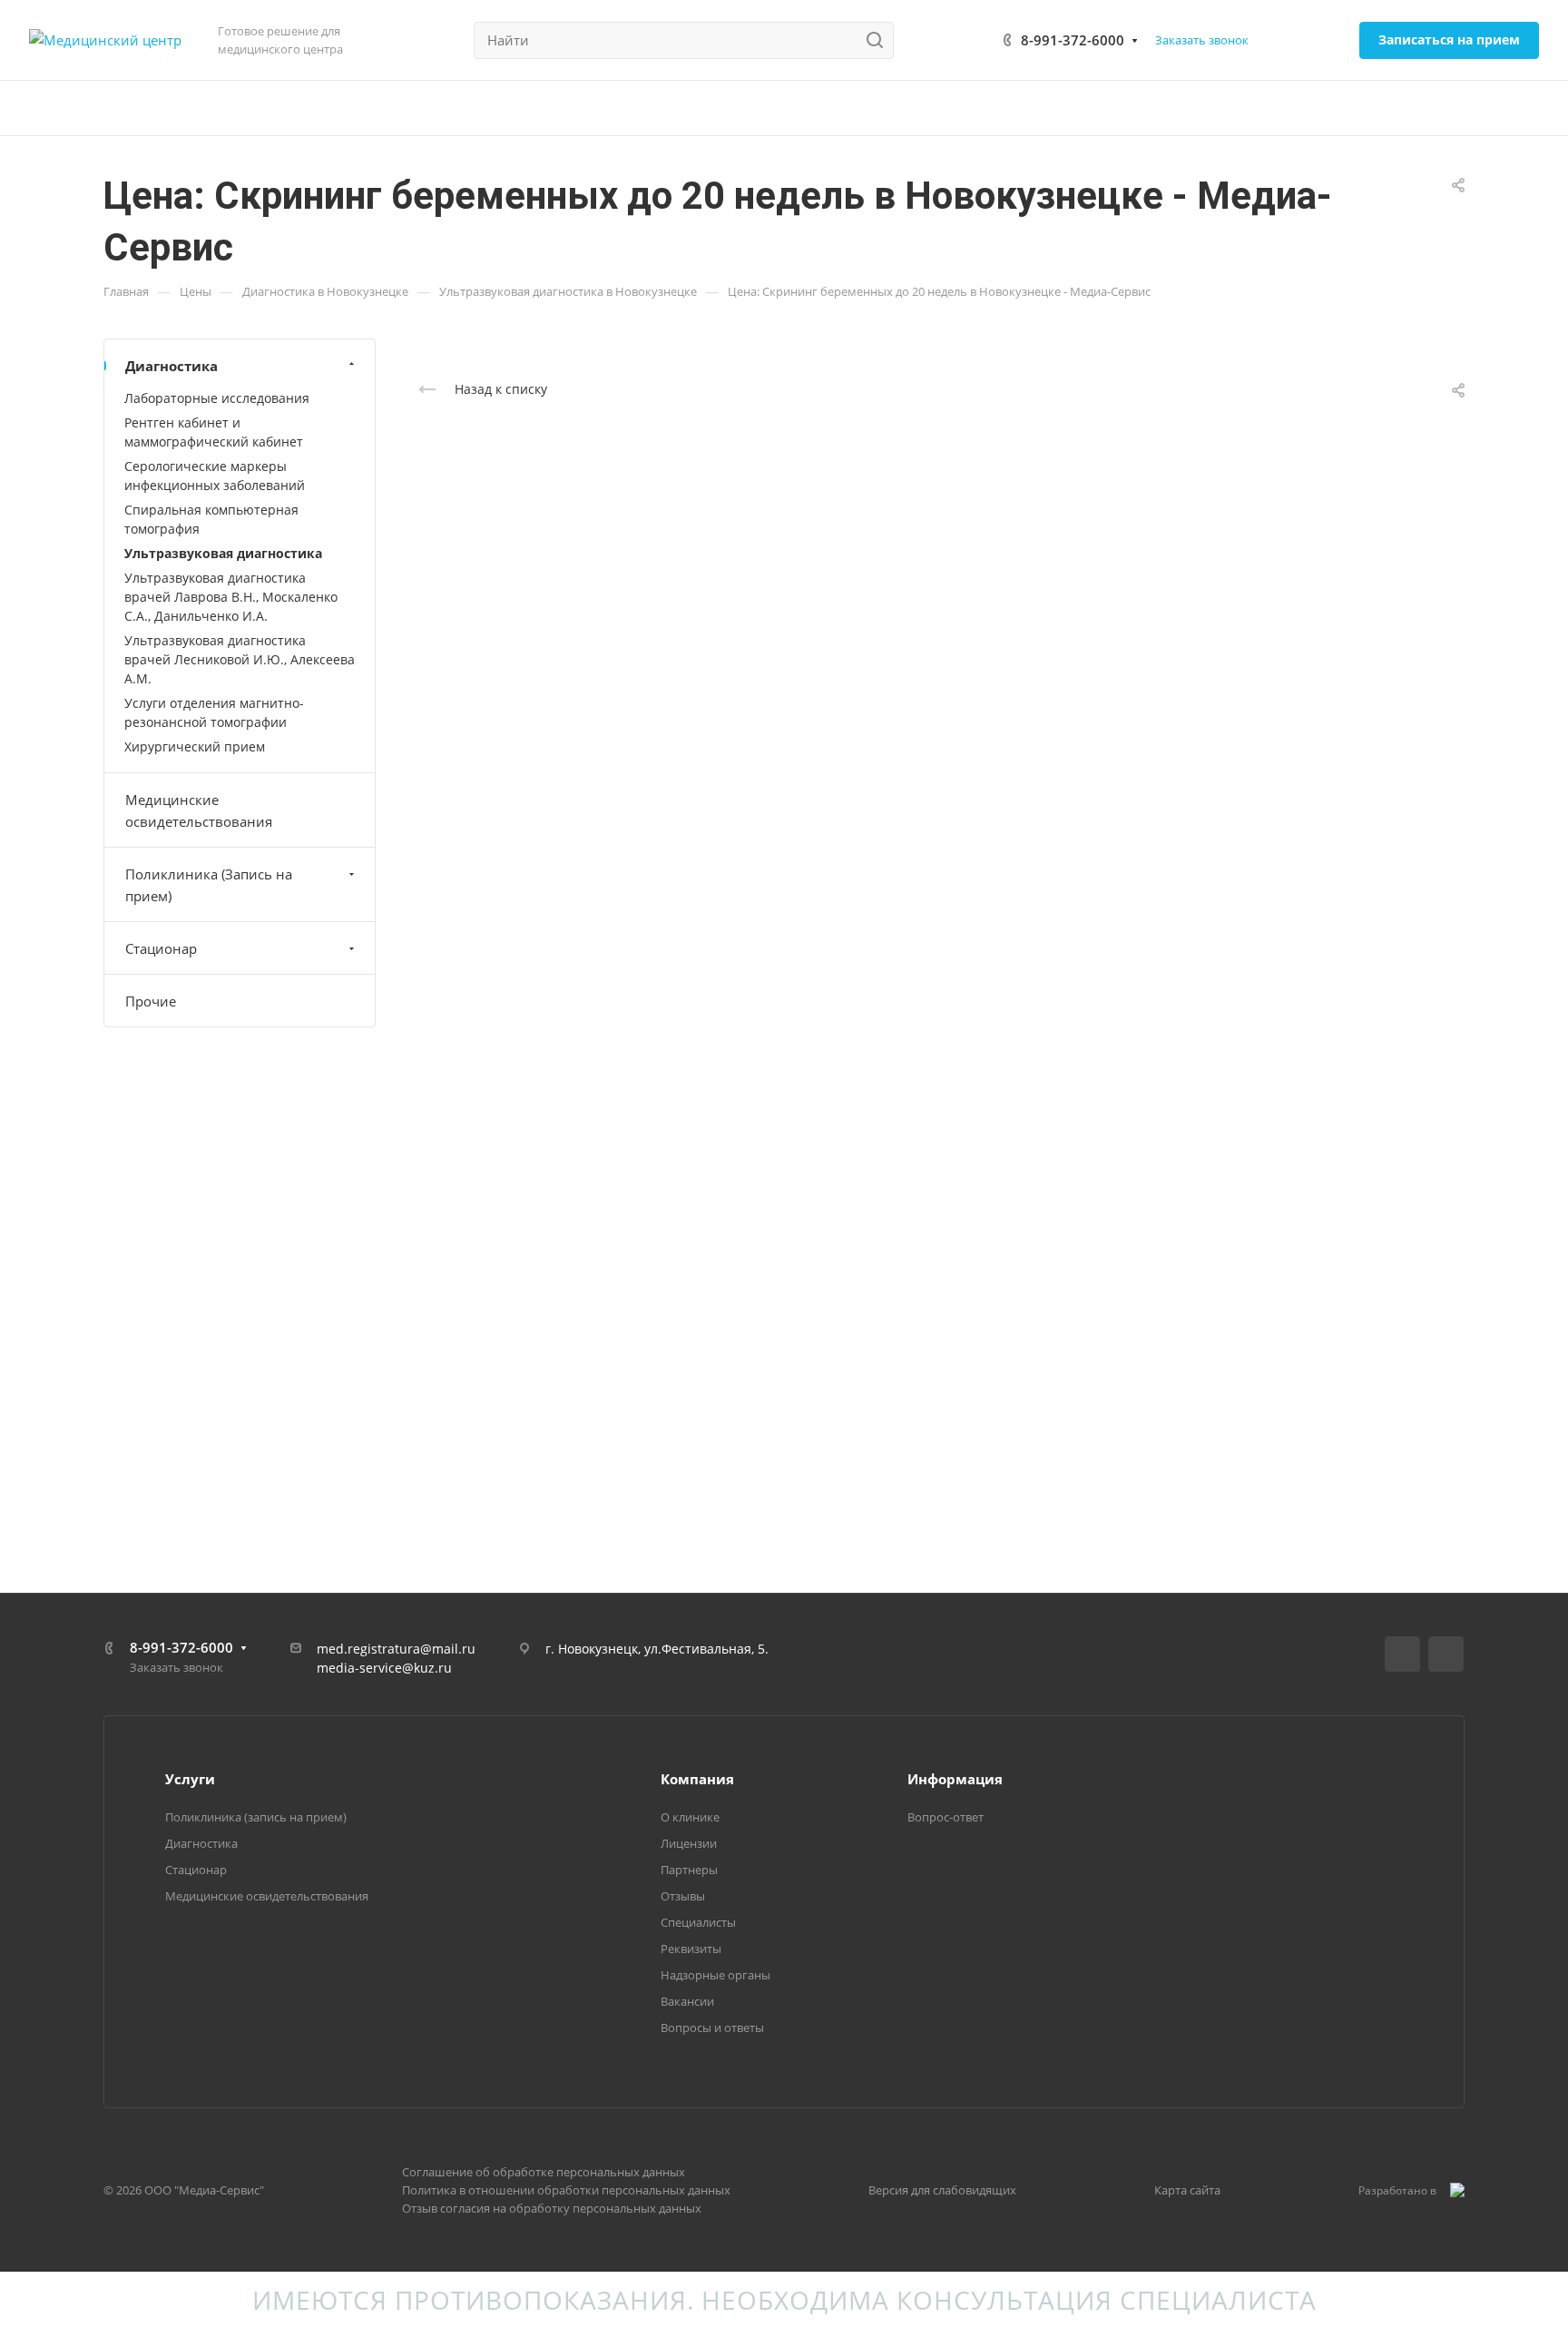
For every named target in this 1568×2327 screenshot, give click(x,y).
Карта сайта (1187, 2190)
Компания (697, 1779)
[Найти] (880, 40)
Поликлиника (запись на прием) (256, 1817)
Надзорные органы (715, 1975)
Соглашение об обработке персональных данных (544, 2172)
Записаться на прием (1449, 39)
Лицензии (689, 1843)
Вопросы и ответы (712, 2028)
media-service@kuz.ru (384, 1668)
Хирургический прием (195, 746)
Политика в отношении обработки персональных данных (566, 2190)
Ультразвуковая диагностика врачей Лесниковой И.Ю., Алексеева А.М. (240, 659)
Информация (955, 1779)
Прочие (151, 1001)
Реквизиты (691, 1949)
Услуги (190, 1779)
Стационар (161, 948)
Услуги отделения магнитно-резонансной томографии (214, 712)
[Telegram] (1446, 1654)
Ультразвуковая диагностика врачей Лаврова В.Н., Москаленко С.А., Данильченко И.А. (231, 597)
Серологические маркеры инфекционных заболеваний (215, 476)
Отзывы (683, 1896)
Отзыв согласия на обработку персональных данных (552, 2208)
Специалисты (698, 1922)
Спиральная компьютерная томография (211, 519)
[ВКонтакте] (1402, 1654)
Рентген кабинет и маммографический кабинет (214, 432)
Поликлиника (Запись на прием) (209, 885)
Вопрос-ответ (946, 1817)
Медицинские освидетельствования (199, 810)
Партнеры (689, 1870)
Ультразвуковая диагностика (223, 553)
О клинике (690, 1817)
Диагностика (171, 366)
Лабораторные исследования (217, 398)
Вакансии (687, 2001)
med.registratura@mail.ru (396, 1649)
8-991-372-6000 (1073, 40)
